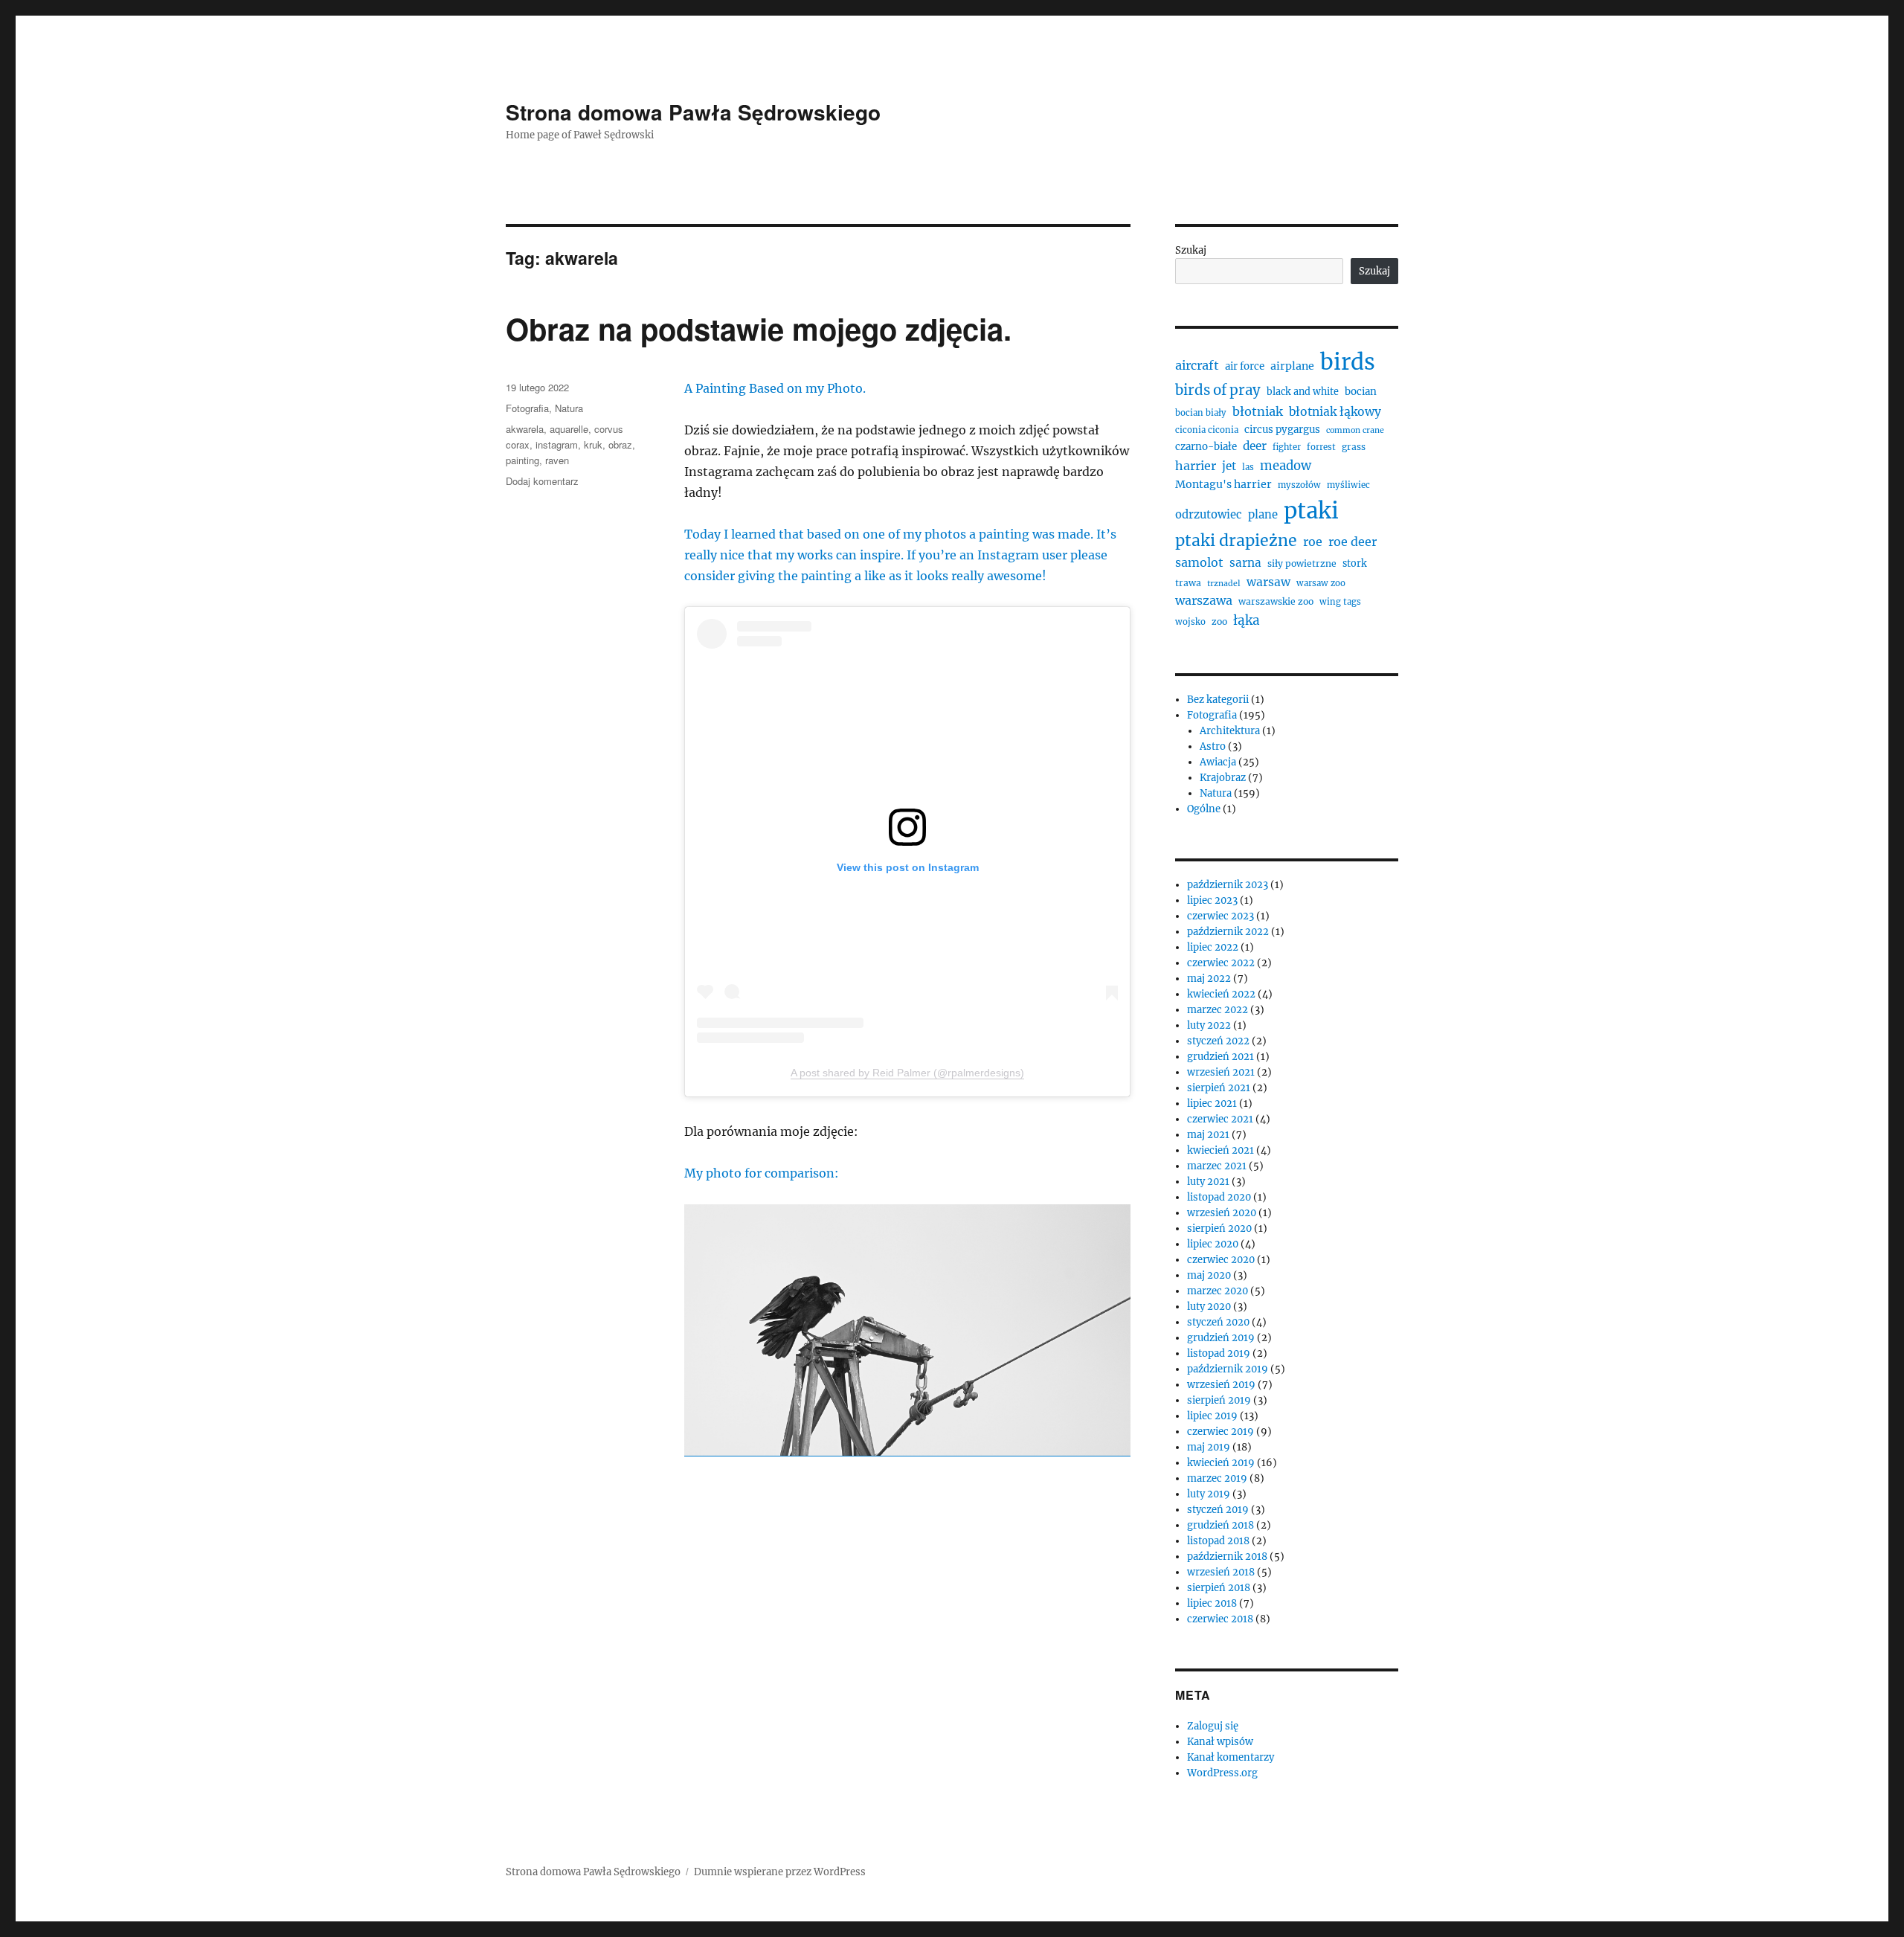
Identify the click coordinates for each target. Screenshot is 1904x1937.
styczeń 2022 (1218, 1041)
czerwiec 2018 (1220, 1619)
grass (1354, 447)
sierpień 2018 (1219, 1588)
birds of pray (1218, 390)
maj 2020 (1209, 1275)
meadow (1286, 466)
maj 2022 (1209, 979)
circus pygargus (1282, 430)
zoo (1219, 621)
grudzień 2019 (1221, 1338)
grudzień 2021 (1220, 1057)
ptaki (1311, 511)
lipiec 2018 (1212, 1603)
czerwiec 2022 (1221, 963)
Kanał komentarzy (1231, 1757)
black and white (1303, 392)
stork (1355, 563)
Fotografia (527, 408)
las (1248, 467)
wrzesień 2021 (1221, 1072)
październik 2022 (1228, 932)
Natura (569, 408)
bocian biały (1201, 413)
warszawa (1204, 600)
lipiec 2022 (1213, 947)
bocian (1361, 392)
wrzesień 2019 (1221, 1385)
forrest (1321, 447)
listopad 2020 (1219, 1197)
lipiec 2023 (1212, 900)
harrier (1196, 466)
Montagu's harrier (1223, 484)
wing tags (1340, 602)
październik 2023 (1228, 885)
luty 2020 (1209, 1307)
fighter (1287, 447)
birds (1348, 362)
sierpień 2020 (1219, 1228)
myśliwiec (1348, 485)
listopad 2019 (1219, 1353)
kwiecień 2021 (1220, 1150)
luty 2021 (1208, 1182)
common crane (1355, 430)
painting (522, 460)
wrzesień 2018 (1221, 1572)
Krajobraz (1223, 778)
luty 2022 (1209, 1025)
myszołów (1299, 485)
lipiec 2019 (1212, 1416)
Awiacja (1218, 762)
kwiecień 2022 (1221, 994)
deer (1255, 446)
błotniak (1258, 411)
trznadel (1224, 584)
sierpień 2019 (1219, 1400)
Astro (1213, 746)
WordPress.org (1222, 1773)
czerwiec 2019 (1220, 1432)
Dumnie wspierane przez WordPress (780, 1872)
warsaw (1268, 582)
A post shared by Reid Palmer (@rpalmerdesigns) (907, 1073)
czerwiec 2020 (1221, 1260)
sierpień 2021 (1219, 1088)
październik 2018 (1227, 1557)
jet (1229, 466)
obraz (620, 444)
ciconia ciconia (1207, 430)
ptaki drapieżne (1236, 540)
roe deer (1353, 542)
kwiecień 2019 (1221, 1463)
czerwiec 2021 (1220, 1119)
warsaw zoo (1321, 583)
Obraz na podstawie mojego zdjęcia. (759, 328)
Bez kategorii (1218, 700)
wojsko (1190, 622)
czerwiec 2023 (1220, 916)
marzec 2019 (1217, 1478)
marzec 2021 (1217, 1166)
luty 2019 (1209, 1494)
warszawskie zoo (1276, 601)
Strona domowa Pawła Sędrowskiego (693, 112)
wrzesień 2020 (1222, 1213)
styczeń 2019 (1218, 1510)
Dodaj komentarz (542, 481)
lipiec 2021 (1212, 1104)
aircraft (1197, 365)
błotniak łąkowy (1335, 412)
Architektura (1230, 731)
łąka (1247, 620)
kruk (593, 444)
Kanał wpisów (1220, 1742)
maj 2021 (1208, 1135)
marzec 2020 (1218, 1291)
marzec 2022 (1218, 1010)
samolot (1199, 562)
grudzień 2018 (1220, 1525)
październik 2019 (1228, 1369)
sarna (1245, 563)
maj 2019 (1209, 1447)
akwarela (525, 429)
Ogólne (1204, 809)
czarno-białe (1206, 447)
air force (1245, 366)
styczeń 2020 (1218, 1322)
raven (557, 460)
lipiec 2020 (1213, 1244)
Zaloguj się (1213, 1726)
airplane (1292, 366)
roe (1313, 542)
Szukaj (1191, 250)
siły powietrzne (1302, 563)
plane (1263, 514)
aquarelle (569, 429)
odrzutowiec (1209, 514)
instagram (557, 444)
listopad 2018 (1218, 1541)
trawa (1188, 583)
